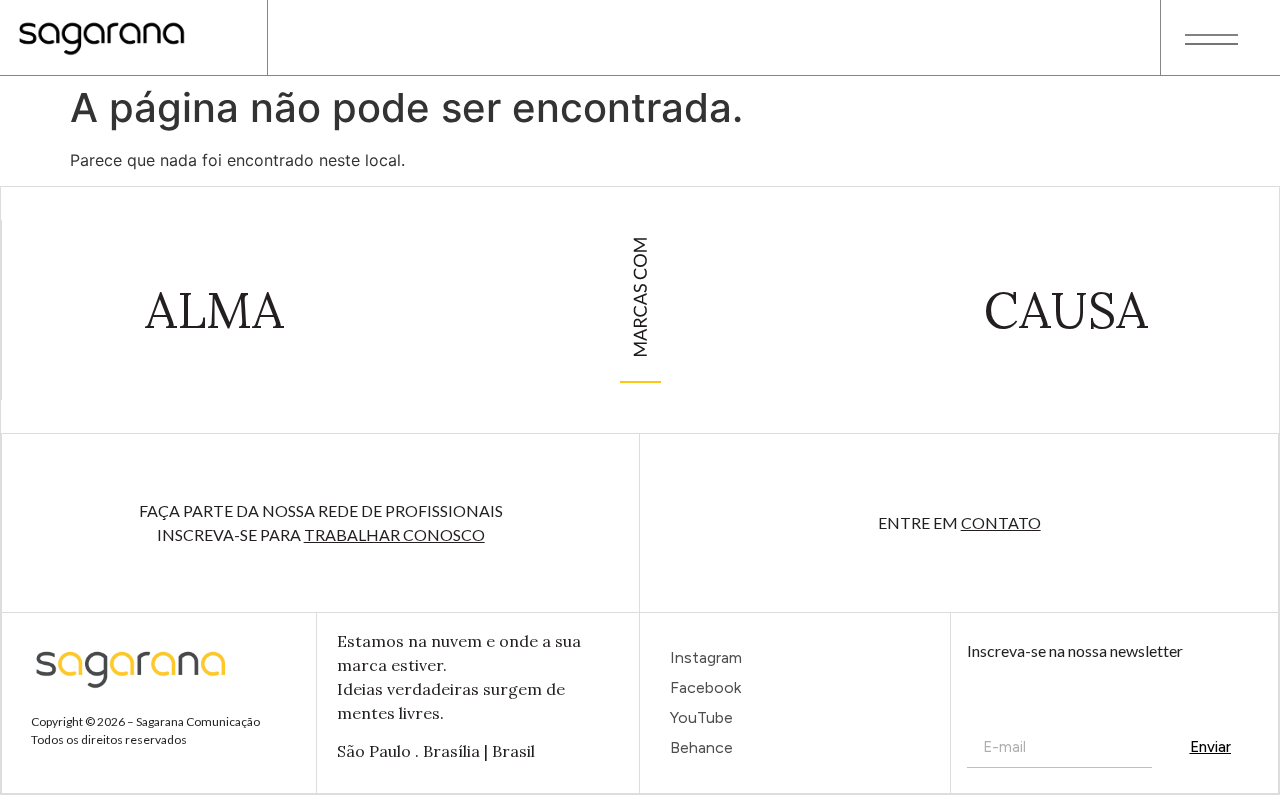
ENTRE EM (959, 522)
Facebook (705, 687)
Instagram (706, 657)
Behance (701, 747)
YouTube (701, 717)
